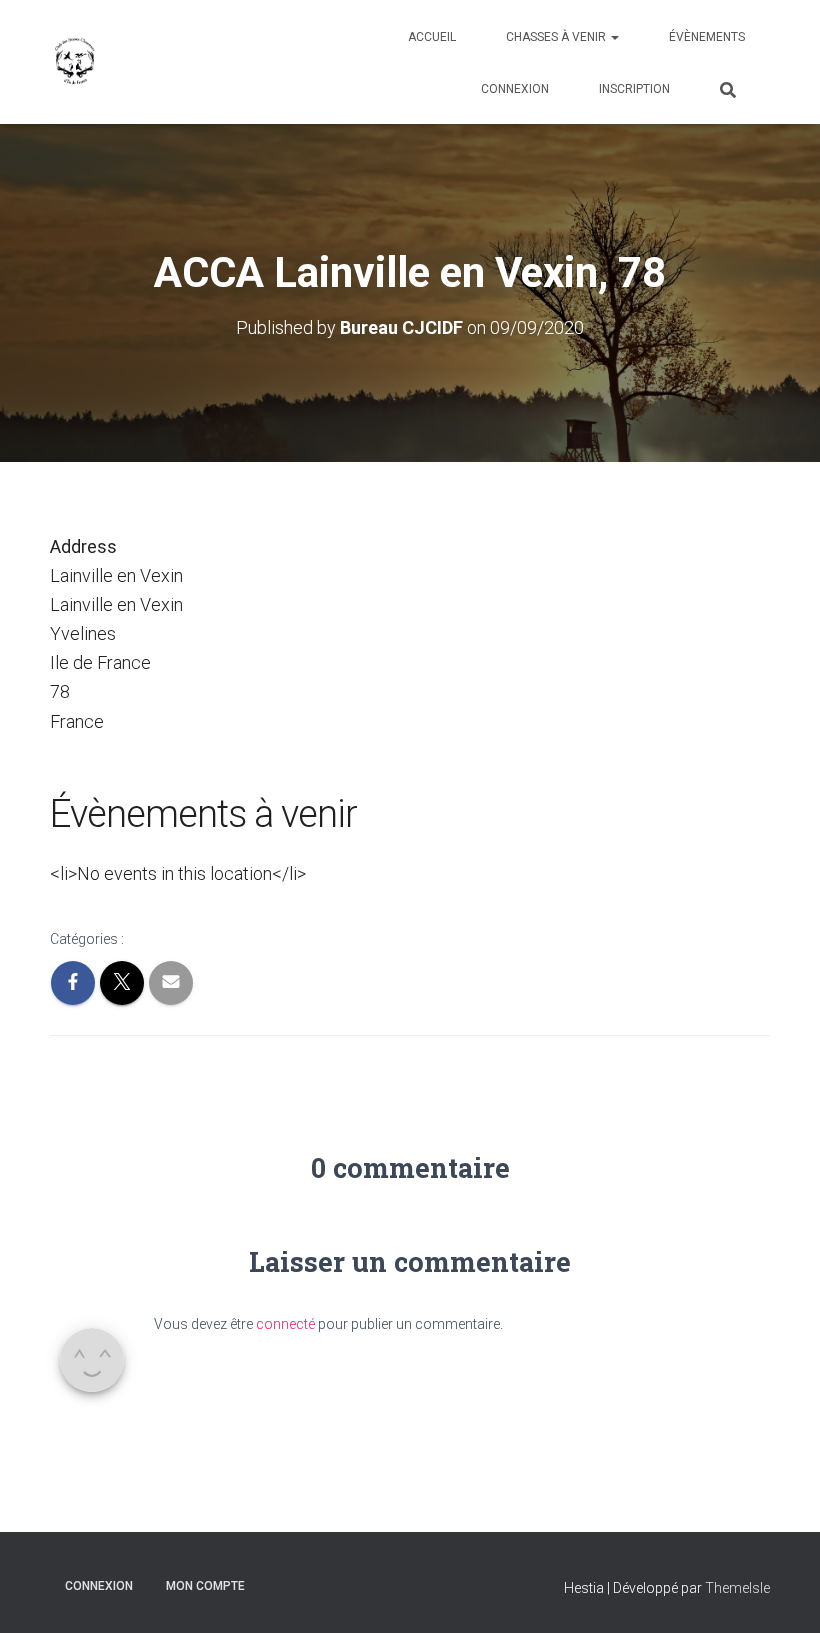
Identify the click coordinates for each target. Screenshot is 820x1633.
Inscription (634, 89)
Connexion (515, 89)
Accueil (432, 37)
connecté (285, 1324)
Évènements (707, 37)
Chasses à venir (557, 37)
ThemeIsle (737, 1588)
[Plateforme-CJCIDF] (75, 62)
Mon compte (205, 1586)
